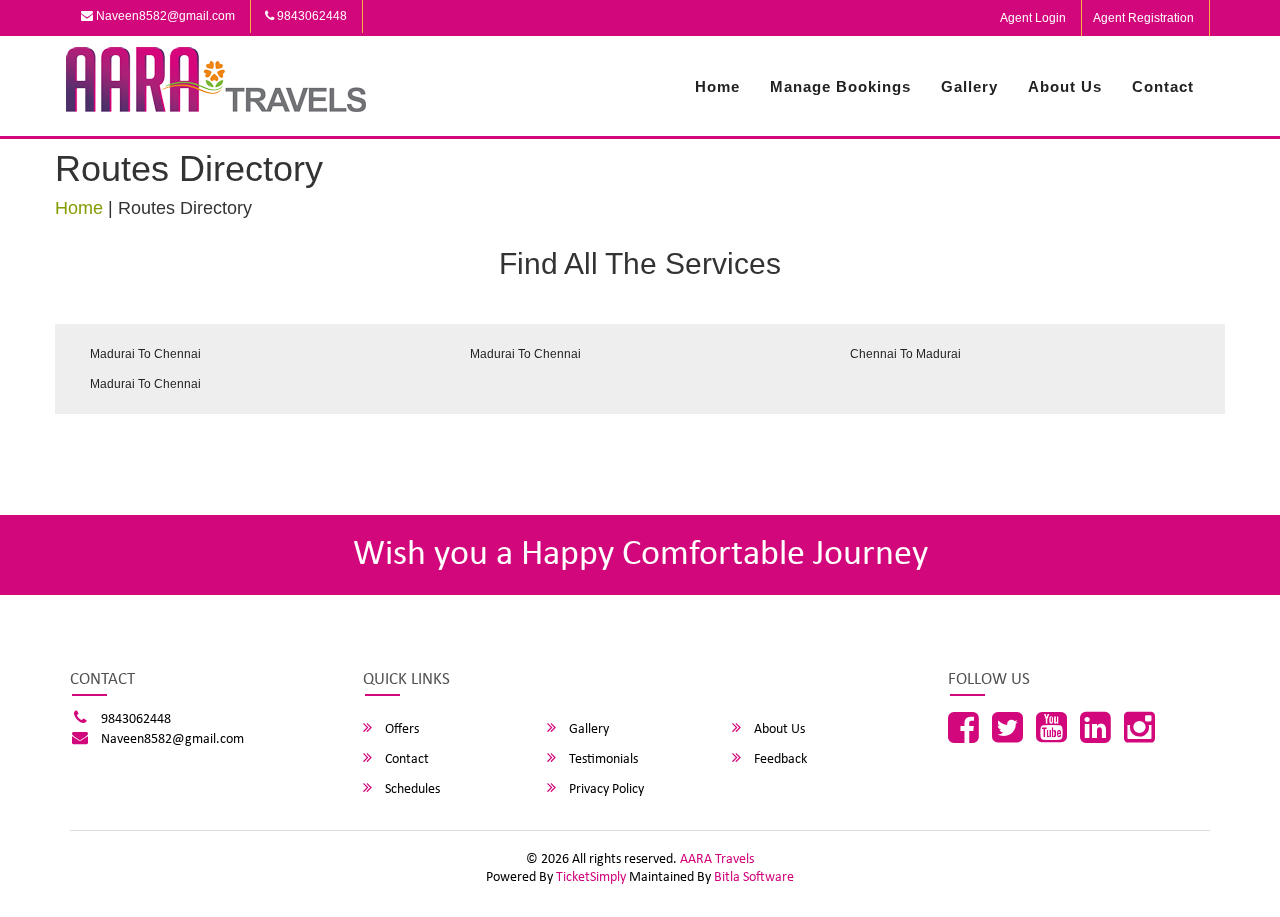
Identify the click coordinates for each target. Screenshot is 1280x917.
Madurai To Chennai (145, 354)
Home (717, 86)
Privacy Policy (605, 789)
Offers (400, 729)
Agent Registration (1143, 18)
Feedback (779, 759)
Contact (1163, 86)
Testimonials (602, 759)
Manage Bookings (840, 86)
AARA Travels (717, 859)
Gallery (969, 86)
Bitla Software (754, 877)
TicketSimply (591, 877)
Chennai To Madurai (905, 354)
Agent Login (1033, 18)
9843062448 (310, 16)
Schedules (411, 789)
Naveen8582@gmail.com (164, 16)
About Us (1065, 86)
